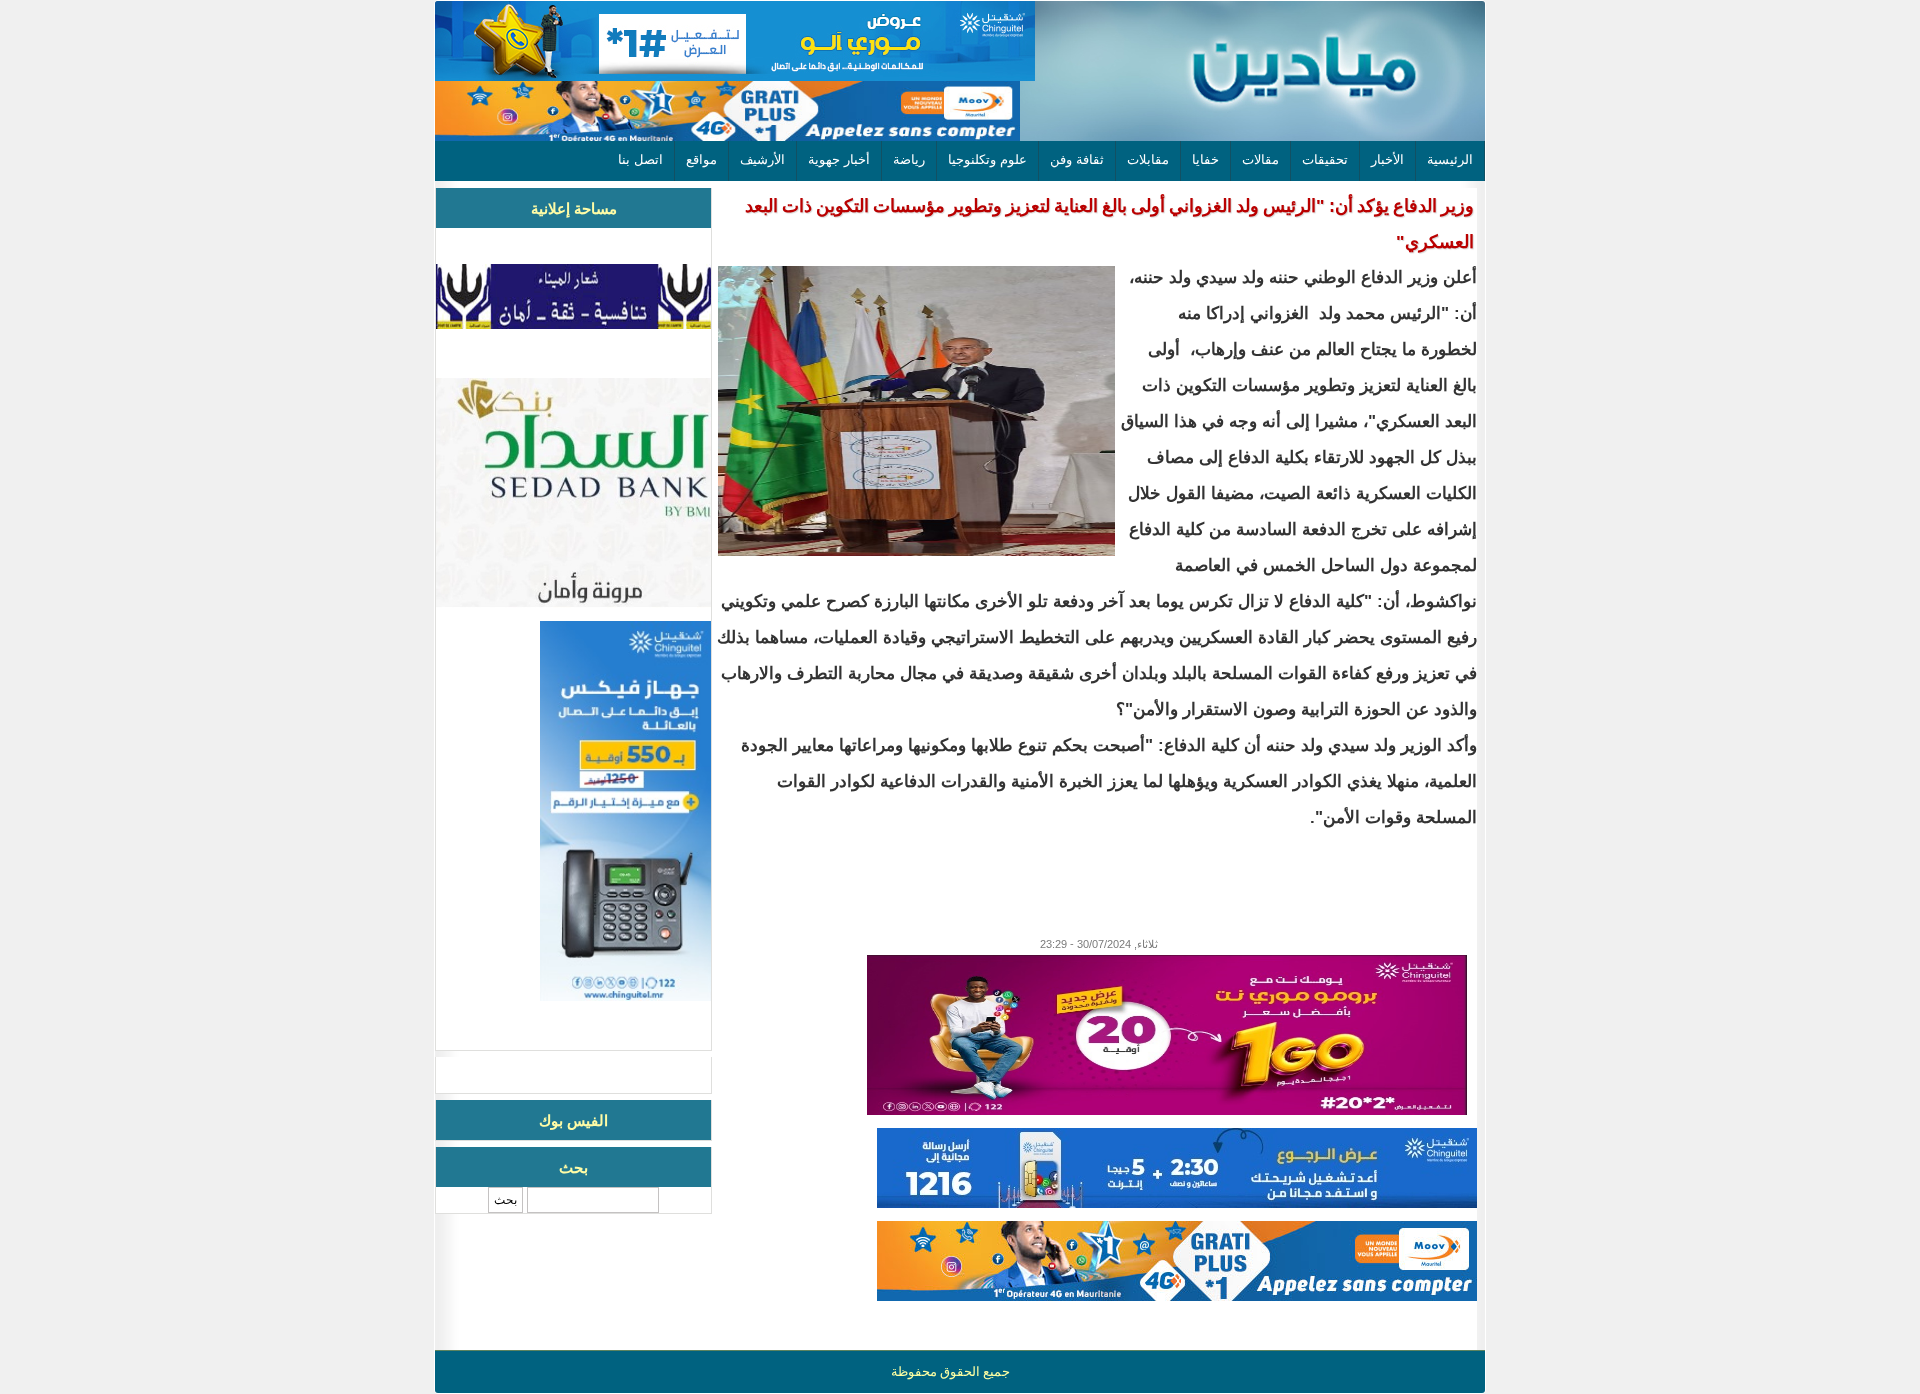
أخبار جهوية (839, 159)
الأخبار (1387, 159)
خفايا (1205, 159)
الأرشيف (762, 159)
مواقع (701, 159)
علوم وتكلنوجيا (987, 159)
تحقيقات (1325, 159)
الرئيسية (1450, 159)
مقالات (1260, 159)
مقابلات (1148, 159)
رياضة (909, 159)
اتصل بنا (640, 159)
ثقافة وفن (1077, 159)
